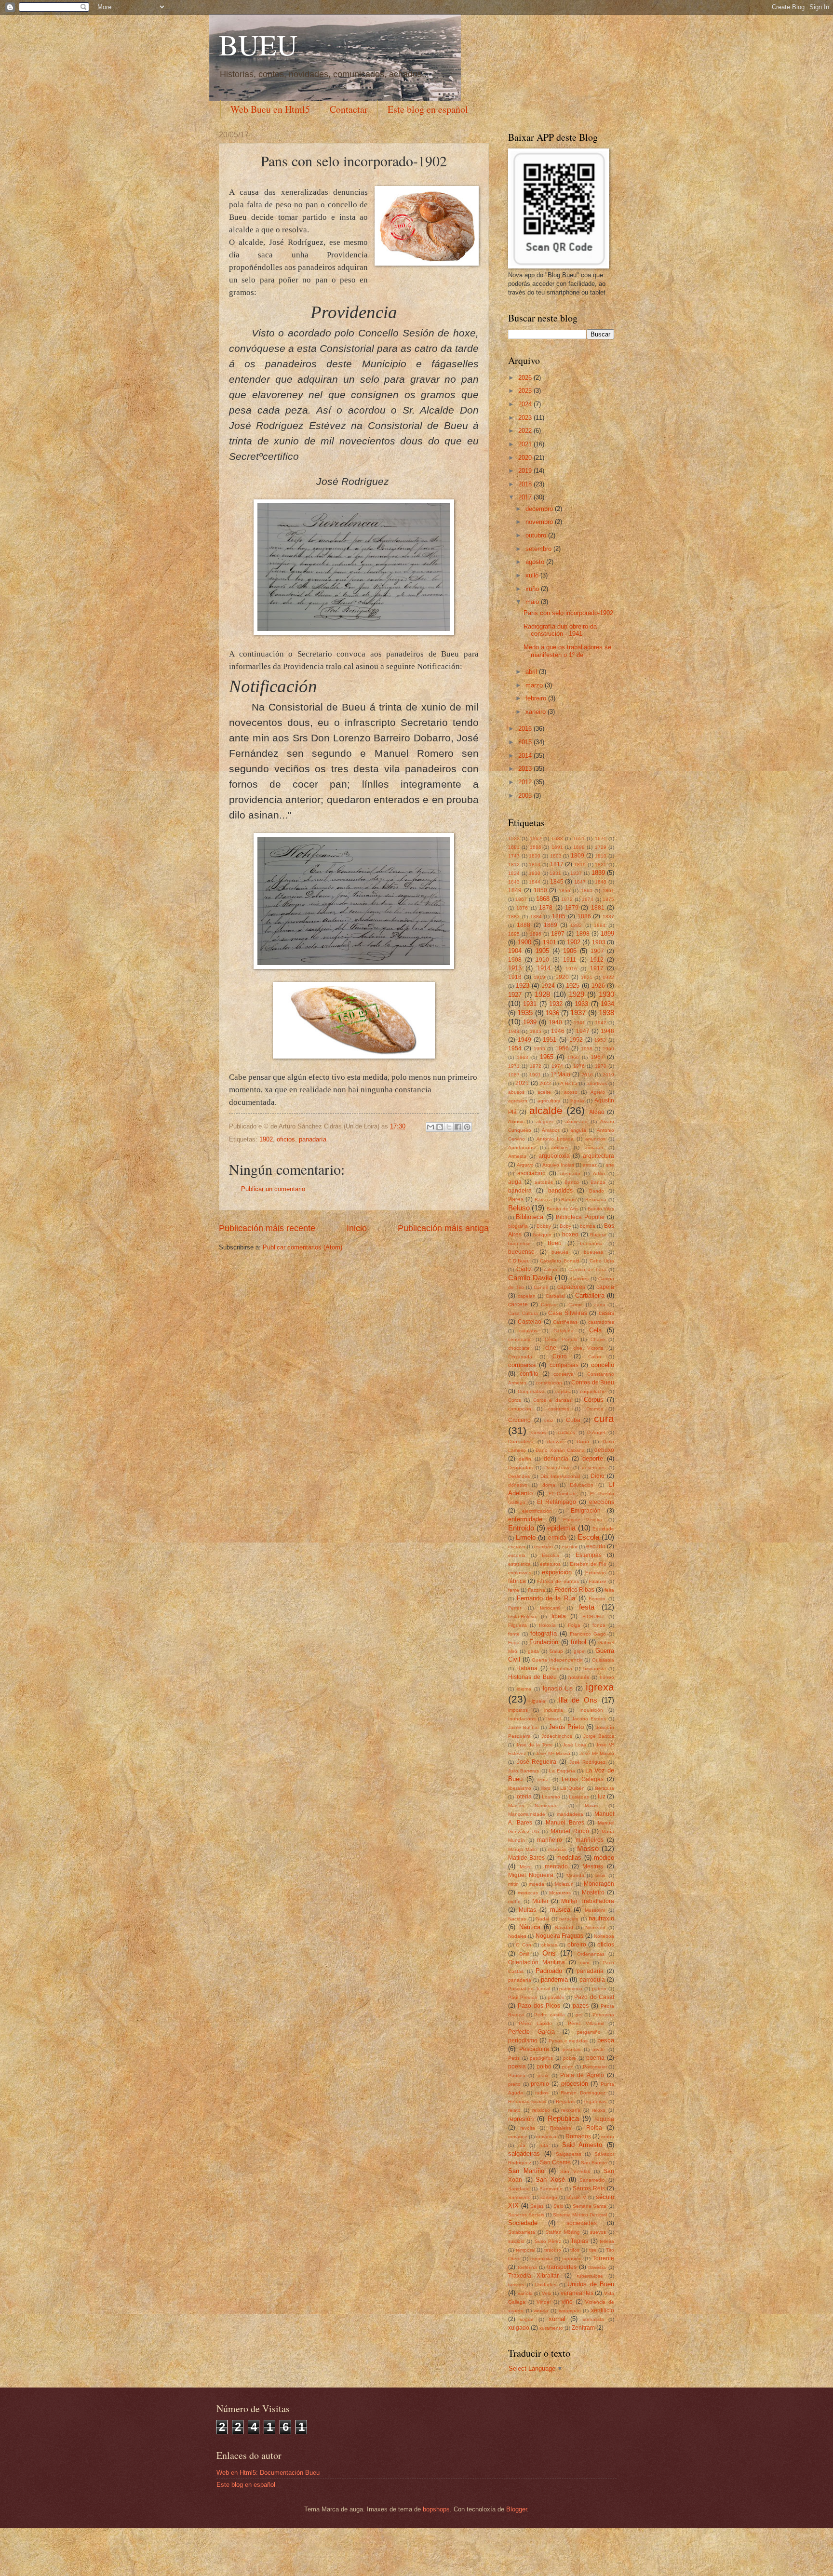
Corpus (594, 1400)
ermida (557, 1538)
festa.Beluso (522, 1617)
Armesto (517, 1156)
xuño (533, 589)
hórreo (607, 1677)
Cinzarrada (520, 1357)
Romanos (578, 2136)
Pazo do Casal (594, 1997)
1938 (606, 1013)
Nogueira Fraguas (559, 1936)
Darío (583, 1442)
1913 (515, 968)
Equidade (603, 1529)
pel (579, 2015)
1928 (542, 994)
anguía (578, 1130)
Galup (556, 1651)
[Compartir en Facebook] (458, 1127)
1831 (555, 873)
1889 (551, 925)
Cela (595, 1330)
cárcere (518, 1304)
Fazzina (537, 1590)
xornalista (593, 2319)
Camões (579, 1279)
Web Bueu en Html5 (270, 109)
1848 (601, 882)
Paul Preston (523, 1997)
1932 (556, 1004)
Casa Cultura (523, 1313)
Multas (527, 1910)
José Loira (574, 1745)
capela (605, 1287)
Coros (515, 1400)
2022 (526, 431)
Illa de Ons (578, 1700)
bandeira (520, 1191)
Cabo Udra (602, 1261)
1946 (558, 1031)
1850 (540, 890)
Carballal (555, 1296)
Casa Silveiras (568, 1313)
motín (514, 1901)
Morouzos (560, 1893)
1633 (557, 839)
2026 (526, 378)
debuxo (604, 1450)
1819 (580, 865)
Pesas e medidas (568, 2041)
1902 (266, 1139)
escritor (570, 1547)
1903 (599, 942)
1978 (601, 1066)
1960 (608, 1049)
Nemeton (595, 1927)
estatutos (550, 1564)
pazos (581, 2006)
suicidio (516, 2241)
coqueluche (593, 1391)
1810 (601, 856)
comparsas (564, 1365)
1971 (514, 1066)
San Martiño (526, 2171)
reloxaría (571, 2110)
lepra (543, 1779)
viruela (541, 2311)
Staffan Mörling (563, 2232)
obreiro (577, 1945)
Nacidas (517, 1919)
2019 (526, 471)
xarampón (570, 2311)
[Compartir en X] (449, 1127)
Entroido (521, 1528)
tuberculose (590, 2276)
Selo (558, 2206)
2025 (526, 391)
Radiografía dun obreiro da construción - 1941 (560, 630)
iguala (538, 1701)
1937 (578, 1013)
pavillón (556, 1997)
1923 (523, 986)
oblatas (549, 1945)
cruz (549, 1420)
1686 (536, 847)
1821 (601, 865)
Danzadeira (521, 1442)
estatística (519, 1564)
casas (606, 1313)
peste (599, 2049)
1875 (608, 899)
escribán (544, 1547)
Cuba (573, 1420)
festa (587, 1607)
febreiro (537, 698)
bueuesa (594, 1252)
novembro (540, 522)
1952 (576, 1040)
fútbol (578, 1642)
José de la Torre (534, 1745)
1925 (573, 986)
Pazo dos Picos (539, 2006)
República (563, 2118)
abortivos (597, 1083)
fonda (599, 1625)
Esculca (551, 1555)
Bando (597, 1191)
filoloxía (547, 1625)
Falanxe (598, 1581)
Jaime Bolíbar (524, 1727)
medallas (569, 1858)
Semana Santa (590, 2206)
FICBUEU (593, 1617)
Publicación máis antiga (443, 1228)
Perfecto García (531, 2032)
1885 (559, 916)
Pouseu (517, 2075)
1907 (597, 951)
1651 (579, 839)
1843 (514, 882)
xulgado (519, 2328)
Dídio (598, 1476)
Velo (547, 2293)
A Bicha (569, 1083)
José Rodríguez (588, 1762)
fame (514, 1590)
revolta (528, 2128)
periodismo (523, 2040)
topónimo (572, 2259)
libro (546, 1788)
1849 (515, 890)
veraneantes (577, 2293)
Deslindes (519, 1476)
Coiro (560, 1356)
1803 (556, 856)
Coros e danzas (552, 1400)
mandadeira (570, 1814)
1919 (539, 977)
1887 (608, 917)
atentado (570, 1174)
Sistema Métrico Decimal (580, 2215)
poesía (517, 2066)
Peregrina (603, 2015)
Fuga (514, 1643)
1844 (535, 882)
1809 (578, 856)
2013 (526, 769)
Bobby (544, 1226)
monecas (528, 1893)
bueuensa (591, 1243)
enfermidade (525, 1519)
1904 (515, 951)
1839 (598, 873)
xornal (557, 2319)
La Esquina (562, 1771)
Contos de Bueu (593, 1382)
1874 (588, 899)
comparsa (522, 1365)
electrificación (537, 1511)
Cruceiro (519, 1420)
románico (546, 2137)
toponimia (541, 2259)
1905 (542, 951)
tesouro (553, 2250)
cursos (538, 1432)
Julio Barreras (524, 1771)
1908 (515, 960)
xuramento (551, 2328)
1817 (557, 864)
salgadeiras (524, 2153)
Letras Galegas (583, 1779)
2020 (526, 458)
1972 (536, 1066)
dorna (549, 1485)
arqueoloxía (554, 1156)
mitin (600, 1875)
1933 (581, 1004)
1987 (514, 1075)
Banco (572, 1182)
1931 (530, 1004)
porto (568, 2067)
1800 (535, 856)
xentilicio (603, 2310)
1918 (515, 977)
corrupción (520, 1409)
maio (533, 602)
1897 (558, 934)
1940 (555, 1022)
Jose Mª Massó (553, 1753)
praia (543, 2075)
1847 (580, 882)
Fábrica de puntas (558, 1581)
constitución (549, 1383)
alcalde (546, 1110)
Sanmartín (551, 2189)
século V (576, 2197)
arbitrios (560, 1147)
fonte (514, 1634)
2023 (526, 418)
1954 (515, 1048)
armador (594, 1147)
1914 (544, 968)
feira (609, 1590)
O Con (523, 1945)
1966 (573, 1057)
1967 (597, 1057)
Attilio (599, 1174)
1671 (601, 839)
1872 (567, 899)
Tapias (579, 2241)
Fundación (544, 1642)
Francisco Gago (588, 1634)
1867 (521, 899)
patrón (599, 1989)
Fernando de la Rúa (546, 1598)
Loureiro (551, 1797)
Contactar (349, 109)
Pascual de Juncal (529, 1989)
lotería (524, 1797)
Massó (588, 1848)
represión (521, 2119)
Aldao (597, 1112)
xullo (533, 575)
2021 (526, 444)
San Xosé (550, 2180)
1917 (597, 968)
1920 (562, 977)
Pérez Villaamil (586, 2023)
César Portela (561, 1339)
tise (593, 2250)
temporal (525, 2250)
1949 (524, 1040)
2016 (526, 729)
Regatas (565, 2101)
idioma (524, 1689)
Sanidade (519, 2189)
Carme (576, 1305)
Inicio (357, 1228)
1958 (587, 1049)
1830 (535, 873)
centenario (520, 1339)
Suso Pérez (548, 2241)
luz (602, 1797)
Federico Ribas (574, 1590)
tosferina (527, 2267)
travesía (597, 2267)
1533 (514, 839)
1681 (514, 847)
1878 (546, 908)
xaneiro (537, 712)
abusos (516, 1092)
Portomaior (595, 2067)
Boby (565, 1226)
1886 (584, 916)
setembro (539, 549)
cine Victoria (588, 1348)
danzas (555, 1442)
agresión (518, 1101)
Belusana (596, 1200)
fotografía (544, 1633)
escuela (517, 1555)
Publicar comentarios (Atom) (302, 1247)
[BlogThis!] (440, 1127)
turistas (516, 2285)
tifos (575, 2250)
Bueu (555, 1243)
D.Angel (596, 1432)
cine (551, 1348)
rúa (522, 2145)
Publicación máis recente (267, 1228)
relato (514, 2110)
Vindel (544, 2302)
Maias (591, 1805)
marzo (535, 685)
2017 (526, 497)
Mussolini (595, 1910)
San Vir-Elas (575, 2171)
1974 (557, 1066)
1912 (597, 960)
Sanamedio (592, 2180)
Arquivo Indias (558, 1165)
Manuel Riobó (570, 1831)
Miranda (575, 1875)
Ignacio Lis (558, 1689)
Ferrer (515, 1608)
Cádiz (524, 1269)
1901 (550, 942)
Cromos (595, 1409)
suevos (598, 2232)
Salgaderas (569, 2154)
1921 (587, 977)
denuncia (556, 1459)
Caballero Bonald (560, 1261)
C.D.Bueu (519, 1261)
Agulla (577, 1101)
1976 (579, 1066)
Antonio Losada (555, 1139)
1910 (542, 960)
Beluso (519, 1208)
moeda (537, 1884)
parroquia (592, 1980)
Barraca (543, 1200)
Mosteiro (593, 1892)
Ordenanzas (591, 1954)
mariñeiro (550, 1840)
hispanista (595, 1669)
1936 (552, 1013)
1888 (524, 925)
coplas (563, 1391)
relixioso (541, 2110)
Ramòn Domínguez (583, 2093)
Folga (574, 1625)
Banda (598, 1182)
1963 (523, 1057)
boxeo (570, 1234)
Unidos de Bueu (591, 2284)
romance (518, 2137)
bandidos (560, 1191)
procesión (575, 2084)
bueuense (521, 1252)
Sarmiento (519, 2197)
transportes (562, 2267)
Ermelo (526, 1537)
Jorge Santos (599, 1736)
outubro (537, 535)
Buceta (598, 1235)
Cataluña (564, 1331)
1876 (522, 908)
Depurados (520, 1468)
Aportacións (521, 1147)
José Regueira (537, 1762)
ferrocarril (550, 1608)
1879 (572, 908)
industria (554, 1710)
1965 (547, 1057)
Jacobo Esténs (589, 1719)
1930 (606, 994)
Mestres (593, 1866)
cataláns (528, 1331)
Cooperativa (531, 1391)
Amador (551, 1130)
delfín (525, 1459)
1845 (557, 882)
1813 (535, 865)
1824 (514, 873)
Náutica (530, 1927)
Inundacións (522, 1719)
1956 (562, 1048)
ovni (584, 1963)
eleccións (602, 1502)
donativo (518, 1485)
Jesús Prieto (566, 1727)
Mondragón (599, 1884)
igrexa (600, 1687)
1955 (539, 1049)
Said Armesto (582, 2145)
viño (567, 2302)
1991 (535, 1075)
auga (515, 1182)
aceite (544, 1092)
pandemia (554, 1979)
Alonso (516, 1121)
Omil (524, 1954)
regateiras (595, 2101)
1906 (570, 951)
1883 (514, 917)
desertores (594, 1468)
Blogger (517, 2509)
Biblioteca (530, 1217)
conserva (564, 1374)
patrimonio (571, 1989)
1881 (598, 908)
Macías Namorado (533, 1805)
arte (610, 1165)
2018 (526, 484)
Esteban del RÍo (588, 1564)
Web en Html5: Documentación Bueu (268, 2473)
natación (569, 1919)
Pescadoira (534, 2049)
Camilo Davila (530, 1278)
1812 (514, 865)
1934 (607, 1004)
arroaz (590, 1165)
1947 (583, 1031)
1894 (600, 925)
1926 (598, 986)
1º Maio (561, 1074)
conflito (529, 1374)
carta (600, 1305)
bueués (560, 1252)
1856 (564, 891)
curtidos (566, 1432)
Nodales (517, 1936)
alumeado (577, 1121)
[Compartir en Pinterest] (467, 1127)
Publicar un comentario (273, 1189)
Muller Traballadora (588, 1901)
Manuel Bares (565, 1823)
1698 (579, 847)
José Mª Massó (597, 1753)
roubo (608, 2137)
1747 (514, 856)
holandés (579, 1677)
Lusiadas (579, 1797)
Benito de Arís (563, 1209)
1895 (514, 934)
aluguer (544, 1121)
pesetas (571, 2049)
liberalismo (520, 1788)
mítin (513, 1884)
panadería (520, 1980)
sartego (549, 2197)
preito (514, 2084)
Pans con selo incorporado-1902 (568, 613)
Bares (516, 1199)
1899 (607, 933)
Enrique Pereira (583, 1520)
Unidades (546, 2285)
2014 (526, 756)
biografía (518, 1226)
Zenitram (583, 2328)
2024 (526, 404)
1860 (587, 891)
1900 (524, 942)
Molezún (564, 1884)
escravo (517, 1547)
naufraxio (601, 1918)
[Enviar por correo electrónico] (430, 1127)
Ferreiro (597, 1599)
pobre (570, 2058)
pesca (606, 2040)
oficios (286, 1139)
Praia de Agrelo (582, 2075)
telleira (607, 2241)
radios (542, 2093)
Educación (582, 1485)
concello (603, 1365)
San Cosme (555, 2162)
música (560, 1910)
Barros (568, 1200)
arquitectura (598, 1156)
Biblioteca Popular (580, 1217)
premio (540, 2084)
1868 (543, 899)
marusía (557, 1849)
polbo (544, 2066)
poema (595, 2058)
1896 (536, 934)
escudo (596, 1546)
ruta (544, 2145)
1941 (579, 1023)
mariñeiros (590, 1840)
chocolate (519, 1348)
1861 (608, 891)
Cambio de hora (587, 1269)
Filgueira (517, 1625)
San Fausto (594, 2163)
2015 (526, 742)
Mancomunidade (527, 1814)
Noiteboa (604, 1936)
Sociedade (523, 2223)
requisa (604, 2119)
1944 (514, 1031)
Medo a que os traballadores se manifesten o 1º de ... (567, 651)
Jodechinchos (557, 1736)
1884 (536, 917)
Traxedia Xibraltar (533, 2276)
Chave (598, 1339)
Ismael (553, 1719)
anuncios (595, 1139)
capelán (527, 1296)
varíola (525, 2293)
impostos (518, 1710)
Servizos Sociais (526, 2215)
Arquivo (525, 1165)
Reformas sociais (527, 2101)
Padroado (549, 1971)
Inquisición (591, 1710)
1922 (608, 977)
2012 (526, 782)
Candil (541, 1287)
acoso (571, 1092)
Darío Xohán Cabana (560, 1450)
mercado (556, 1866)
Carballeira (590, 1295)
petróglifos (541, 2058)
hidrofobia (561, 1669)
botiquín (542, 1235)
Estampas (589, 1555)
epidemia (561, 1528)
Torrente (603, 2258)
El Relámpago (557, 1502)
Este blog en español (428, 109)
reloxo (599, 2110)
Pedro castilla (550, 2015)
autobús (544, 1182)
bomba (588, 1226)
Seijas (537, 2206)
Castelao (530, 1322)
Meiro (526, 1867)
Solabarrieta (522, 2232)
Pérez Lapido (535, 2023)
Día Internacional (560, 1476)
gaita (533, 1651)
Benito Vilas (601, 1209)
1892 (576, 925)
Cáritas (549, 1305)
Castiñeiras (565, 1322)
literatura (605, 1788)
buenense (519, 1243)
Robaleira (561, 2128)
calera (551, 1269)
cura (604, 1418)
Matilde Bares (526, 1858)
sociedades (582, 2223)
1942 (601, 1023)
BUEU (258, 44)
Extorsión (596, 1573)
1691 (557, 847)
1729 (601, 847)
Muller (540, 1901)
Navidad (564, 1927)
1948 (607, 1031)
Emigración (586, 1511)
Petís (514, 2058)
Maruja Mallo (523, 1849)
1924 (548, 986)
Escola (588, 1537)
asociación (531, 1173)
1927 (515, 995)
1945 (536, 1031)
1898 (583, 934)
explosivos (520, 1573)
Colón (595, 1357)
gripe (579, 1651)
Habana (527, 1668)
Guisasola (603, 1660)
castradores (601, 1322)
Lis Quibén (572, 1788)
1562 (536, 839)
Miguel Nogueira (531, 1875)
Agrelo (598, 1092)
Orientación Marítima (537, 1962)
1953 (600, 1040)
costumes (559, 1409)
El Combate (563, 1494)
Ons (549, 1953)
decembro (540, 509)
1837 (576, 873)
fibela (559, 1616)
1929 (577, 994)
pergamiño (589, 2032)
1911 (570, 960)
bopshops (436, 2509)
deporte (593, 1458)
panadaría (313, 1139)
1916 (571, 969)
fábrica (517, 1581)
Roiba (594, 2128)
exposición (557, 1572)
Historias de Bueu (532, 1677)
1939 (530, 1022)
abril (532, 672)
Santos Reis (589, 2188)
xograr (527, 2319)
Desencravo (558, 1468)
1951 (550, 1040)
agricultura (549, 1101)
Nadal (543, 1919)
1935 (525, 1013)
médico (604, 1858)
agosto (536, 562)
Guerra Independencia (557, 1660)
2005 (526, 796)
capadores (571, 1287)
